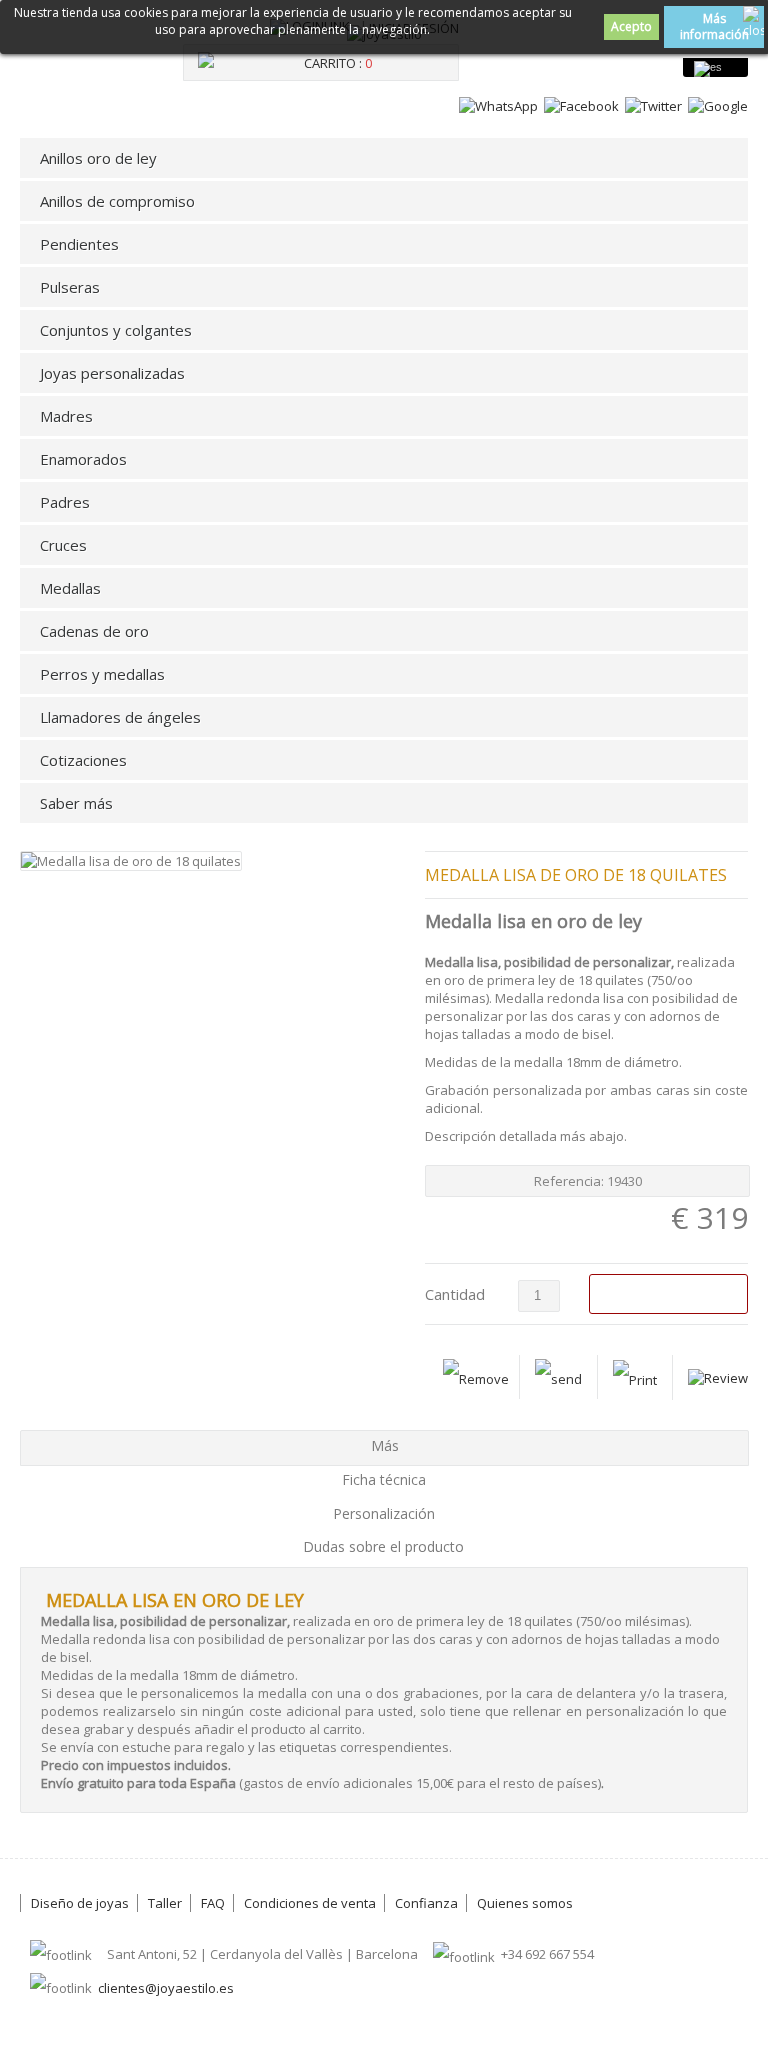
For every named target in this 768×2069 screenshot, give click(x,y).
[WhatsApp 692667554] (498, 106)
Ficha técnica (384, 1479)
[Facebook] (581, 106)
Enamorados (83, 459)
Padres (65, 502)
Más (385, 1445)
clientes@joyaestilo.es (166, 1988)
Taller (165, 1903)
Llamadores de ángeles (120, 717)
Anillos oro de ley (98, 158)
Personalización (384, 1513)
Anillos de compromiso (117, 201)
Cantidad (455, 1294)
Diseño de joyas (80, 1903)
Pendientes (79, 244)
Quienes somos (525, 1903)
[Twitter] (653, 106)
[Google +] (718, 106)
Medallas (70, 588)
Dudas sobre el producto (383, 1546)
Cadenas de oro (94, 631)
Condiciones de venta (310, 1903)
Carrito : (338, 63)
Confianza (426, 1903)
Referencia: (570, 1181)
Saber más (76, 803)
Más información (714, 26)
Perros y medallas (102, 674)
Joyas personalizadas (112, 373)
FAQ (213, 1903)
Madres (66, 416)
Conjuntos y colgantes (116, 330)
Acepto (631, 26)
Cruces (63, 545)
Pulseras (70, 287)
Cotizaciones (83, 760)
